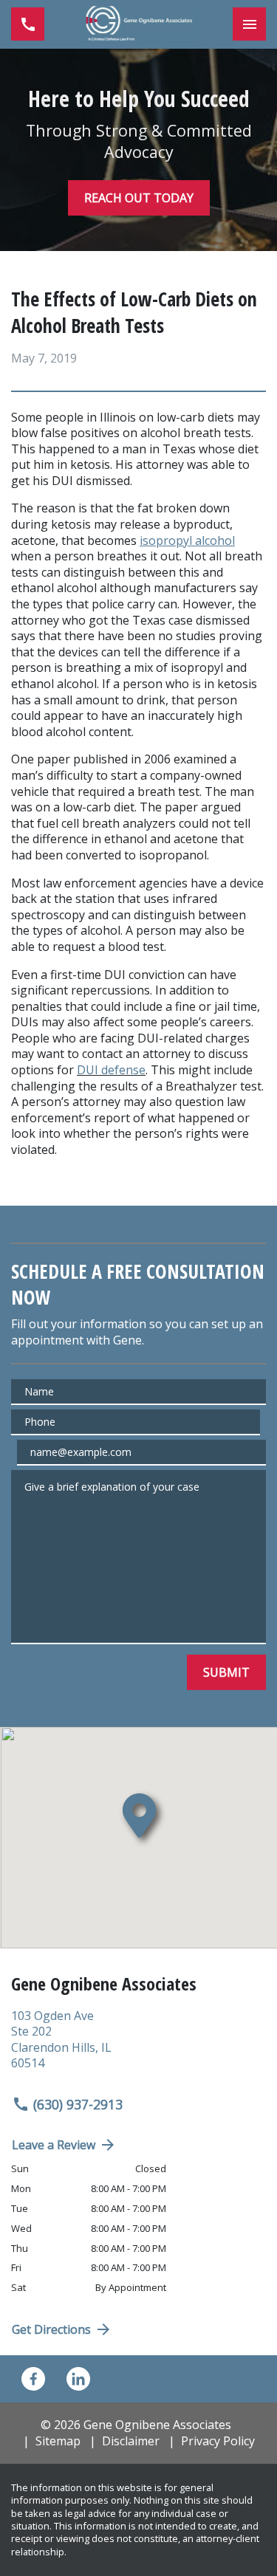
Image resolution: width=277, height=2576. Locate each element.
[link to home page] (139, 24)
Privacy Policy (218, 2441)
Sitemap (58, 2441)
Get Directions (51, 2329)
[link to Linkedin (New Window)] (78, 2379)
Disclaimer (131, 2441)
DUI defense (111, 1070)
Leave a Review (54, 2145)
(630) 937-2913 (78, 2104)
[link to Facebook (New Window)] (33, 2379)
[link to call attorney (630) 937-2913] (28, 24)
